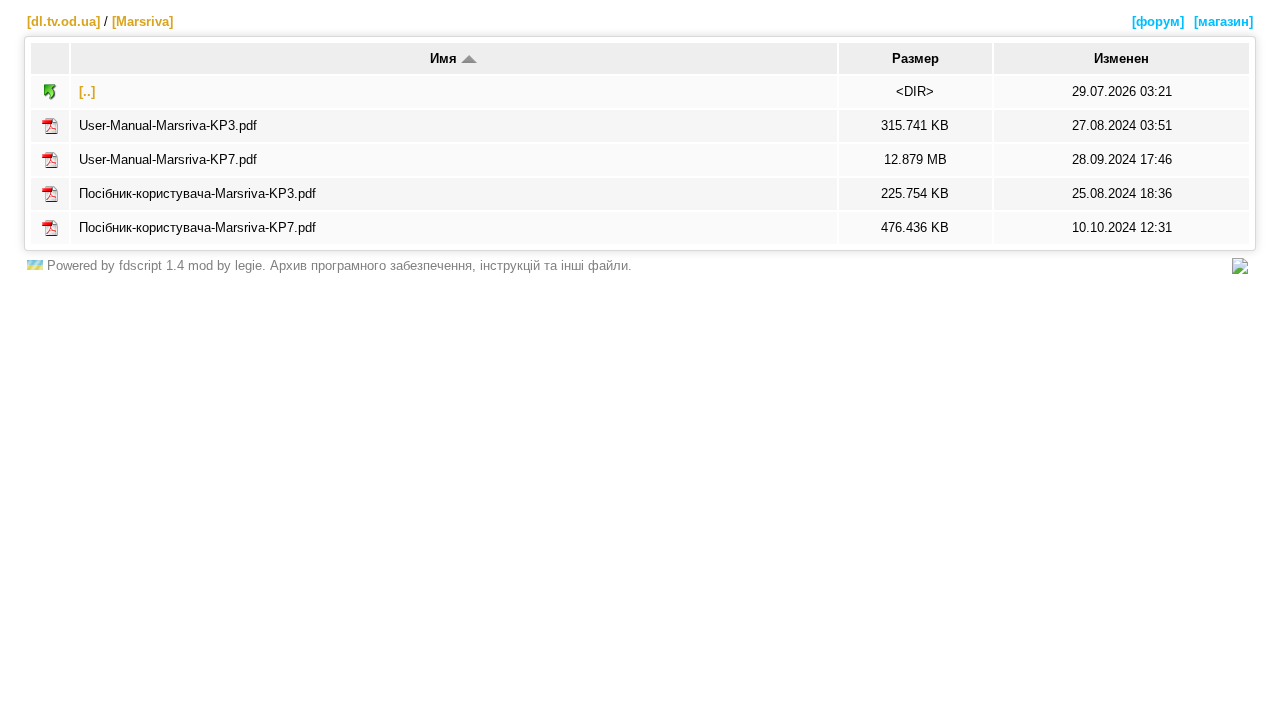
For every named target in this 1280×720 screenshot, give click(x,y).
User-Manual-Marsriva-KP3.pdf (168, 125)
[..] (87, 91)
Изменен (1121, 58)
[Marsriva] (142, 21)
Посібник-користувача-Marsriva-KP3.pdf (197, 193)
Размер (915, 58)
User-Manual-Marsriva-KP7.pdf (168, 159)
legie (248, 265)
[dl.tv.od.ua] (63, 21)
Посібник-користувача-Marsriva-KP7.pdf (197, 227)
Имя (445, 58)
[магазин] (1223, 21)
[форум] (1158, 21)
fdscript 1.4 (151, 265)
